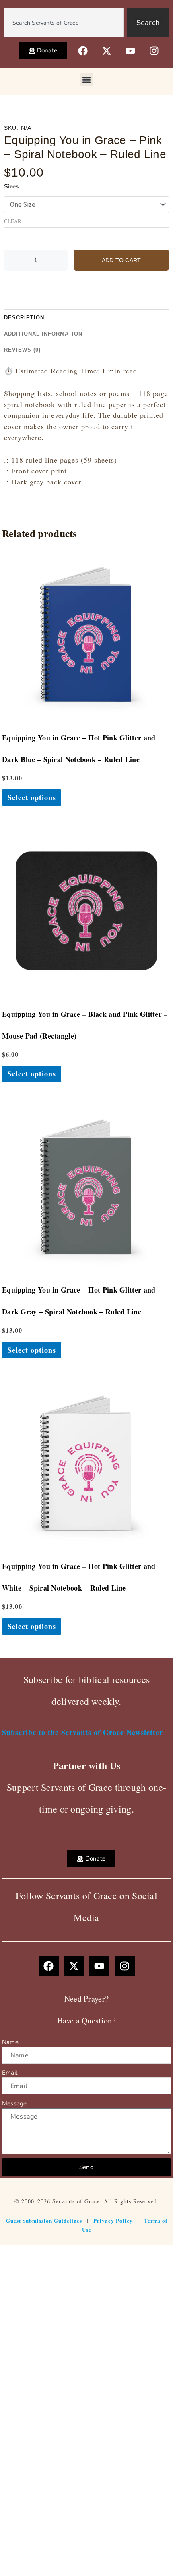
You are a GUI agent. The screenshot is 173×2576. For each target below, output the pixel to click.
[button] (87, 80)
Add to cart (121, 260)
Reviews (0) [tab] (22, 350)
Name (10, 2042)
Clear (13, 221)
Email (10, 2073)
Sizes (11, 186)
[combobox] (64, 23)
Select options (32, 797)
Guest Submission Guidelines (44, 2220)
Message (14, 2103)
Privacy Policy (113, 2220)
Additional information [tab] (43, 334)
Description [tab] (24, 318)
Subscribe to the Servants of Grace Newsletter (82, 1732)
